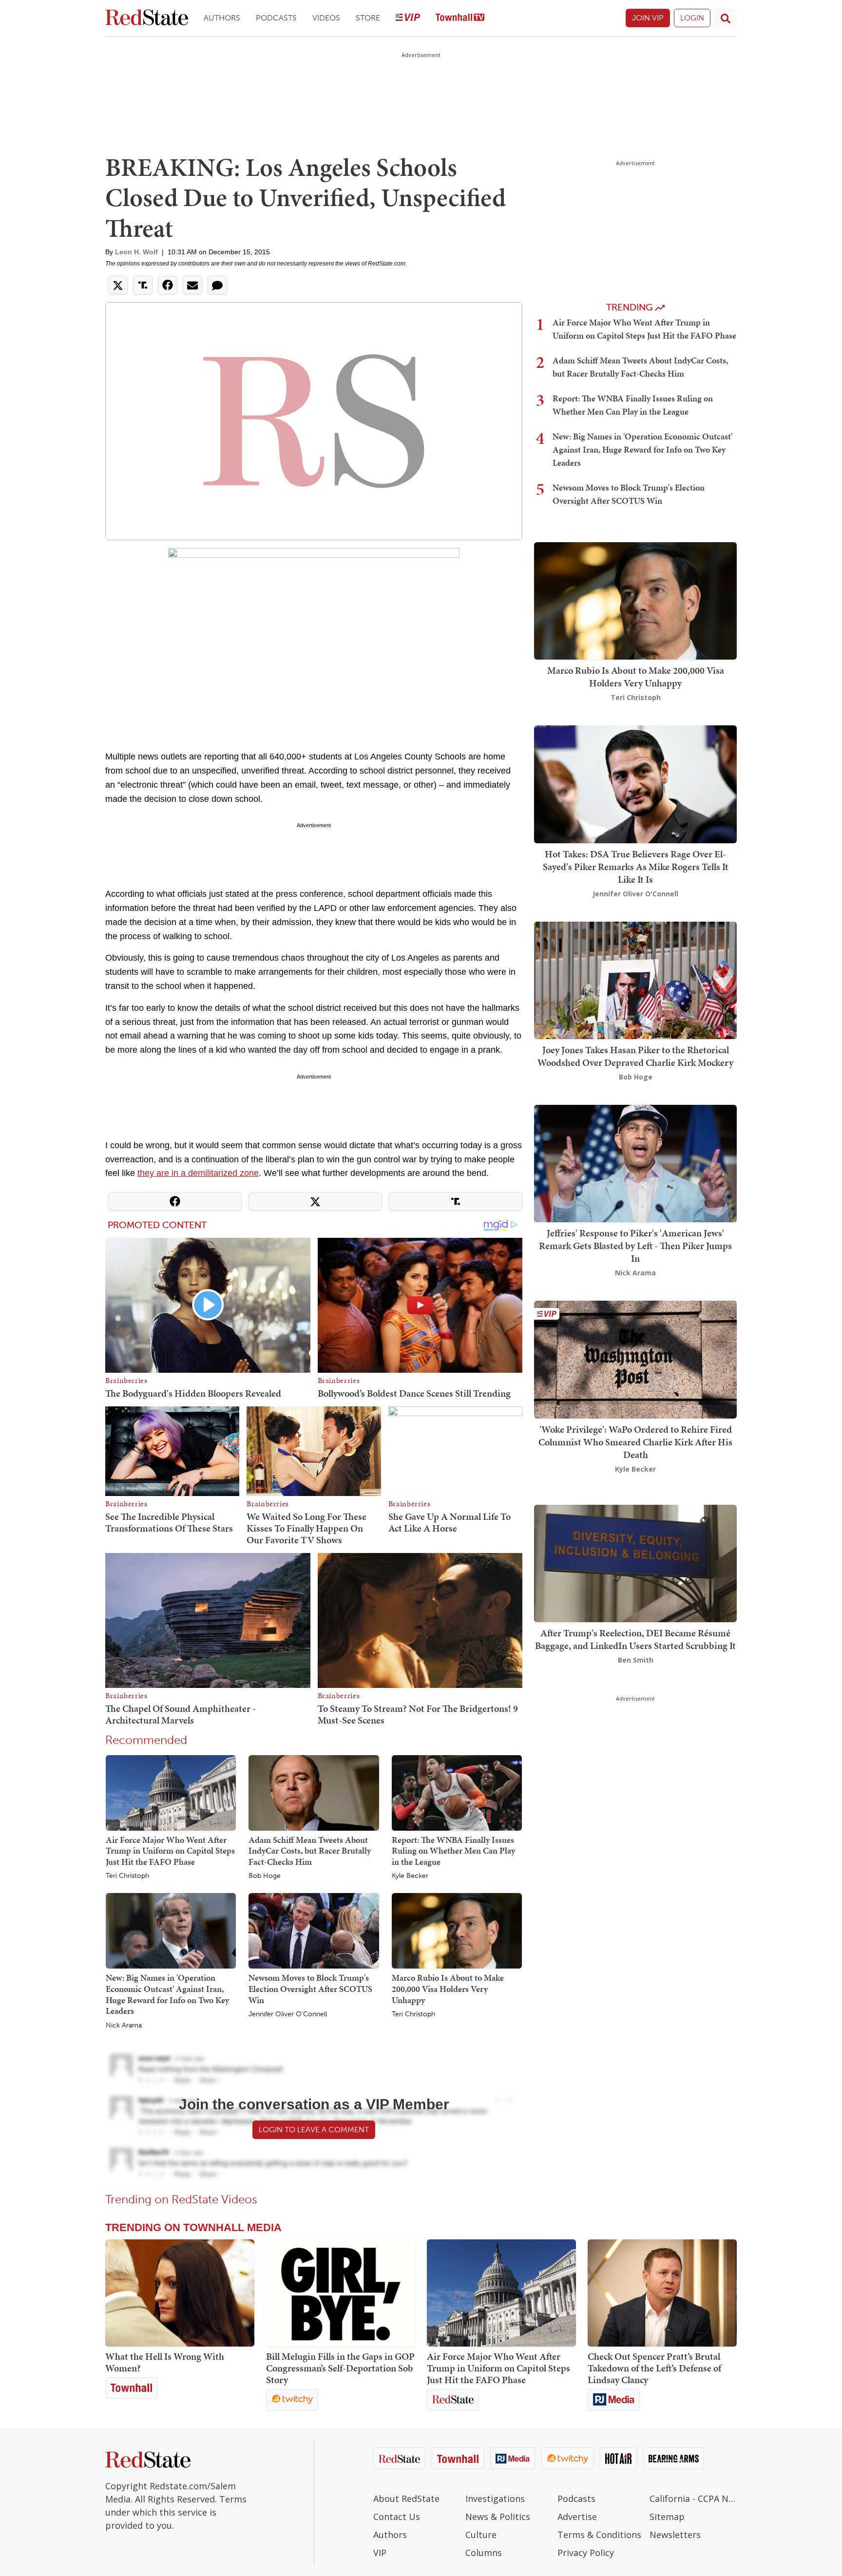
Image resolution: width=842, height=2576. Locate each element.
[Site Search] (726, 18)
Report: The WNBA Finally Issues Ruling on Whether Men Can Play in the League (453, 1851)
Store (368, 18)
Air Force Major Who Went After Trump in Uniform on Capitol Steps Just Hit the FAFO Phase (170, 1851)
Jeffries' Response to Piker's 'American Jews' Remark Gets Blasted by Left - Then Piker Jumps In (635, 1246)
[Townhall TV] (460, 18)
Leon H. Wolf (136, 252)
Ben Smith (636, 1660)
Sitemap (667, 2517)
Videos (326, 18)
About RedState (406, 2499)
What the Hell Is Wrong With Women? (165, 2362)
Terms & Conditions (599, 2535)
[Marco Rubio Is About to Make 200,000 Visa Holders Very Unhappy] (457, 1931)
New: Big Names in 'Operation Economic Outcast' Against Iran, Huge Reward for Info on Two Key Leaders (167, 1994)
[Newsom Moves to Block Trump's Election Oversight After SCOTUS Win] (314, 1931)
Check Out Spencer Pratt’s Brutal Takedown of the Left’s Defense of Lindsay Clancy (654, 2368)
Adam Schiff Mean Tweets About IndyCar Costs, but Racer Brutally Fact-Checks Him (310, 1851)
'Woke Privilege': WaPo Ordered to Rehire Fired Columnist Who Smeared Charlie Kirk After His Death (635, 1442)
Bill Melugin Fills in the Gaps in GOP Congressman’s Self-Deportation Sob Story (340, 2368)
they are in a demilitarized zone (198, 1173)
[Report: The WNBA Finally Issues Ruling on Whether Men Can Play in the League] (457, 1792)
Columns (484, 2553)
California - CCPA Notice (693, 2499)
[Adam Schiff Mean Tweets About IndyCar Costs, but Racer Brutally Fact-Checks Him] (314, 1792)
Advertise (577, 2517)
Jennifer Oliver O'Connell (288, 2014)
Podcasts (276, 18)
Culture (481, 2535)
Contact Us (397, 2517)
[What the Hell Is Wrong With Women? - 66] (180, 2293)
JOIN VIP (648, 18)
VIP (380, 2553)
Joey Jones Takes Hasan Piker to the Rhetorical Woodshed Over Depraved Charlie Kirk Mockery (635, 1056)
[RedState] (147, 18)
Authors (222, 18)
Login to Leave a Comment (314, 2130)
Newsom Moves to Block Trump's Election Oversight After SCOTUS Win (310, 1989)
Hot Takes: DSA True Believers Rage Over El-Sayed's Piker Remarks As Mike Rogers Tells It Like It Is (636, 867)
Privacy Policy (586, 2553)
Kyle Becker (410, 1876)
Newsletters (675, 2535)
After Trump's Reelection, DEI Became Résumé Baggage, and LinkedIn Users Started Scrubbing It (635, 1639)
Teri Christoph (127, 1876)
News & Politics (498, 2517)
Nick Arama (124, 2026)
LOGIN (692, 18)
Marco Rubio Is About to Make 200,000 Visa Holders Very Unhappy (448, 1989)
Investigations (495, 2499)
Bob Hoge (265, 1876)
